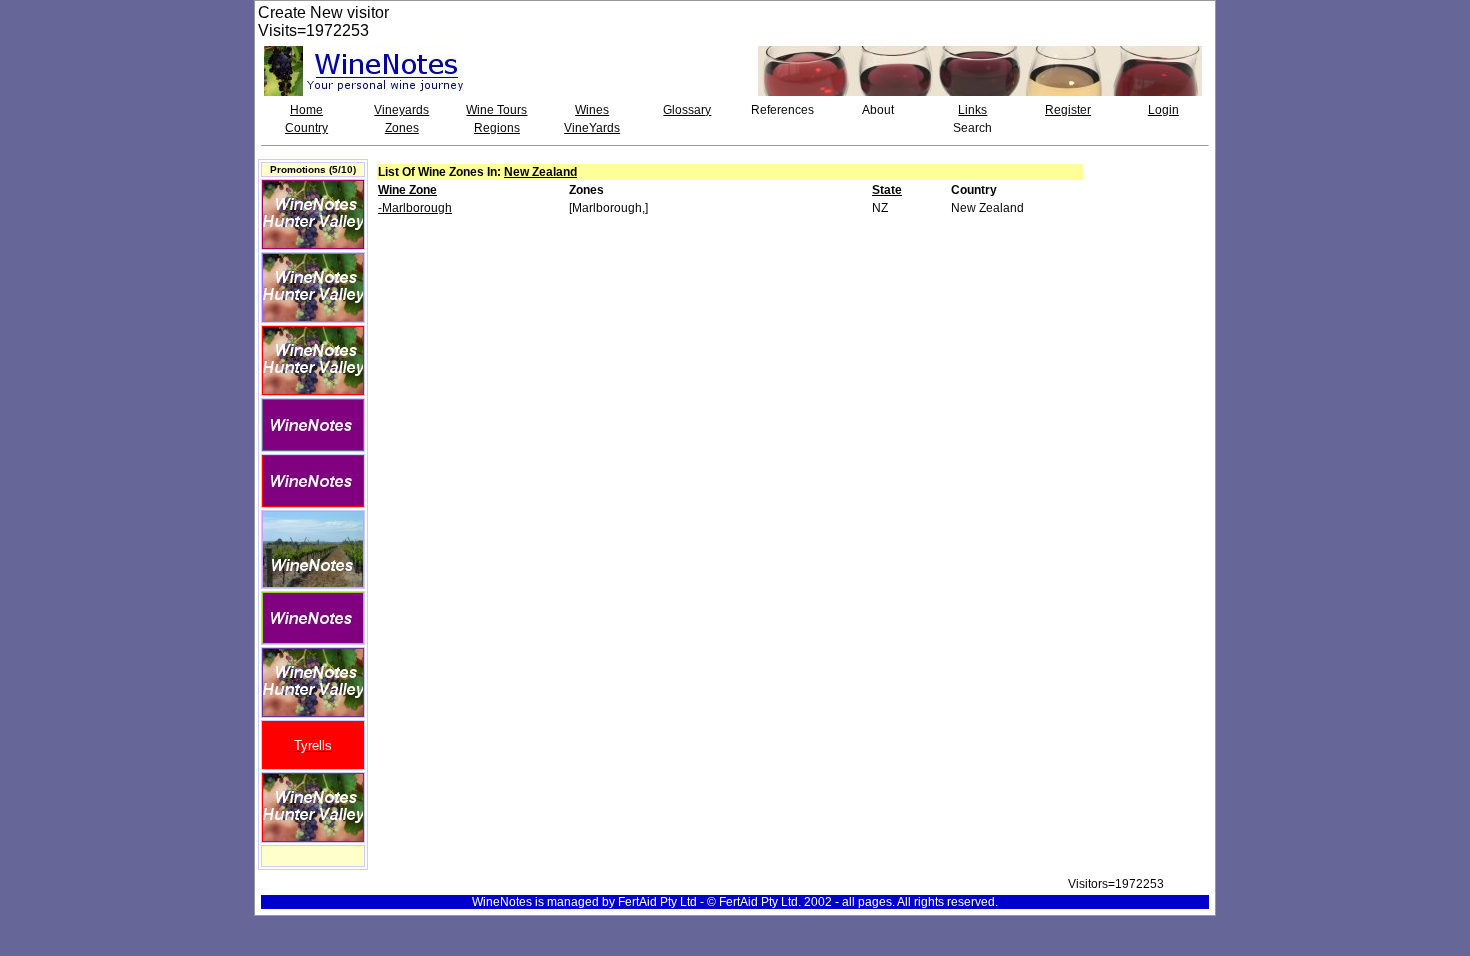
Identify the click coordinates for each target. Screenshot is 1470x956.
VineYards (592, 128)
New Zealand (540, 172)
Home (306, 110)
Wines (592, 110)
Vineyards (401, 110)
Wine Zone (407, 190)
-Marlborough (415, 208)
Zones (402, 128)
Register (1068, 110)
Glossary (687, 110)
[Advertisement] (1152, 215)
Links (972, 110)
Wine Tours (496, 110)
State (887, 190)
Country (306, 128)
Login (1163, 110)
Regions (497, 128)
